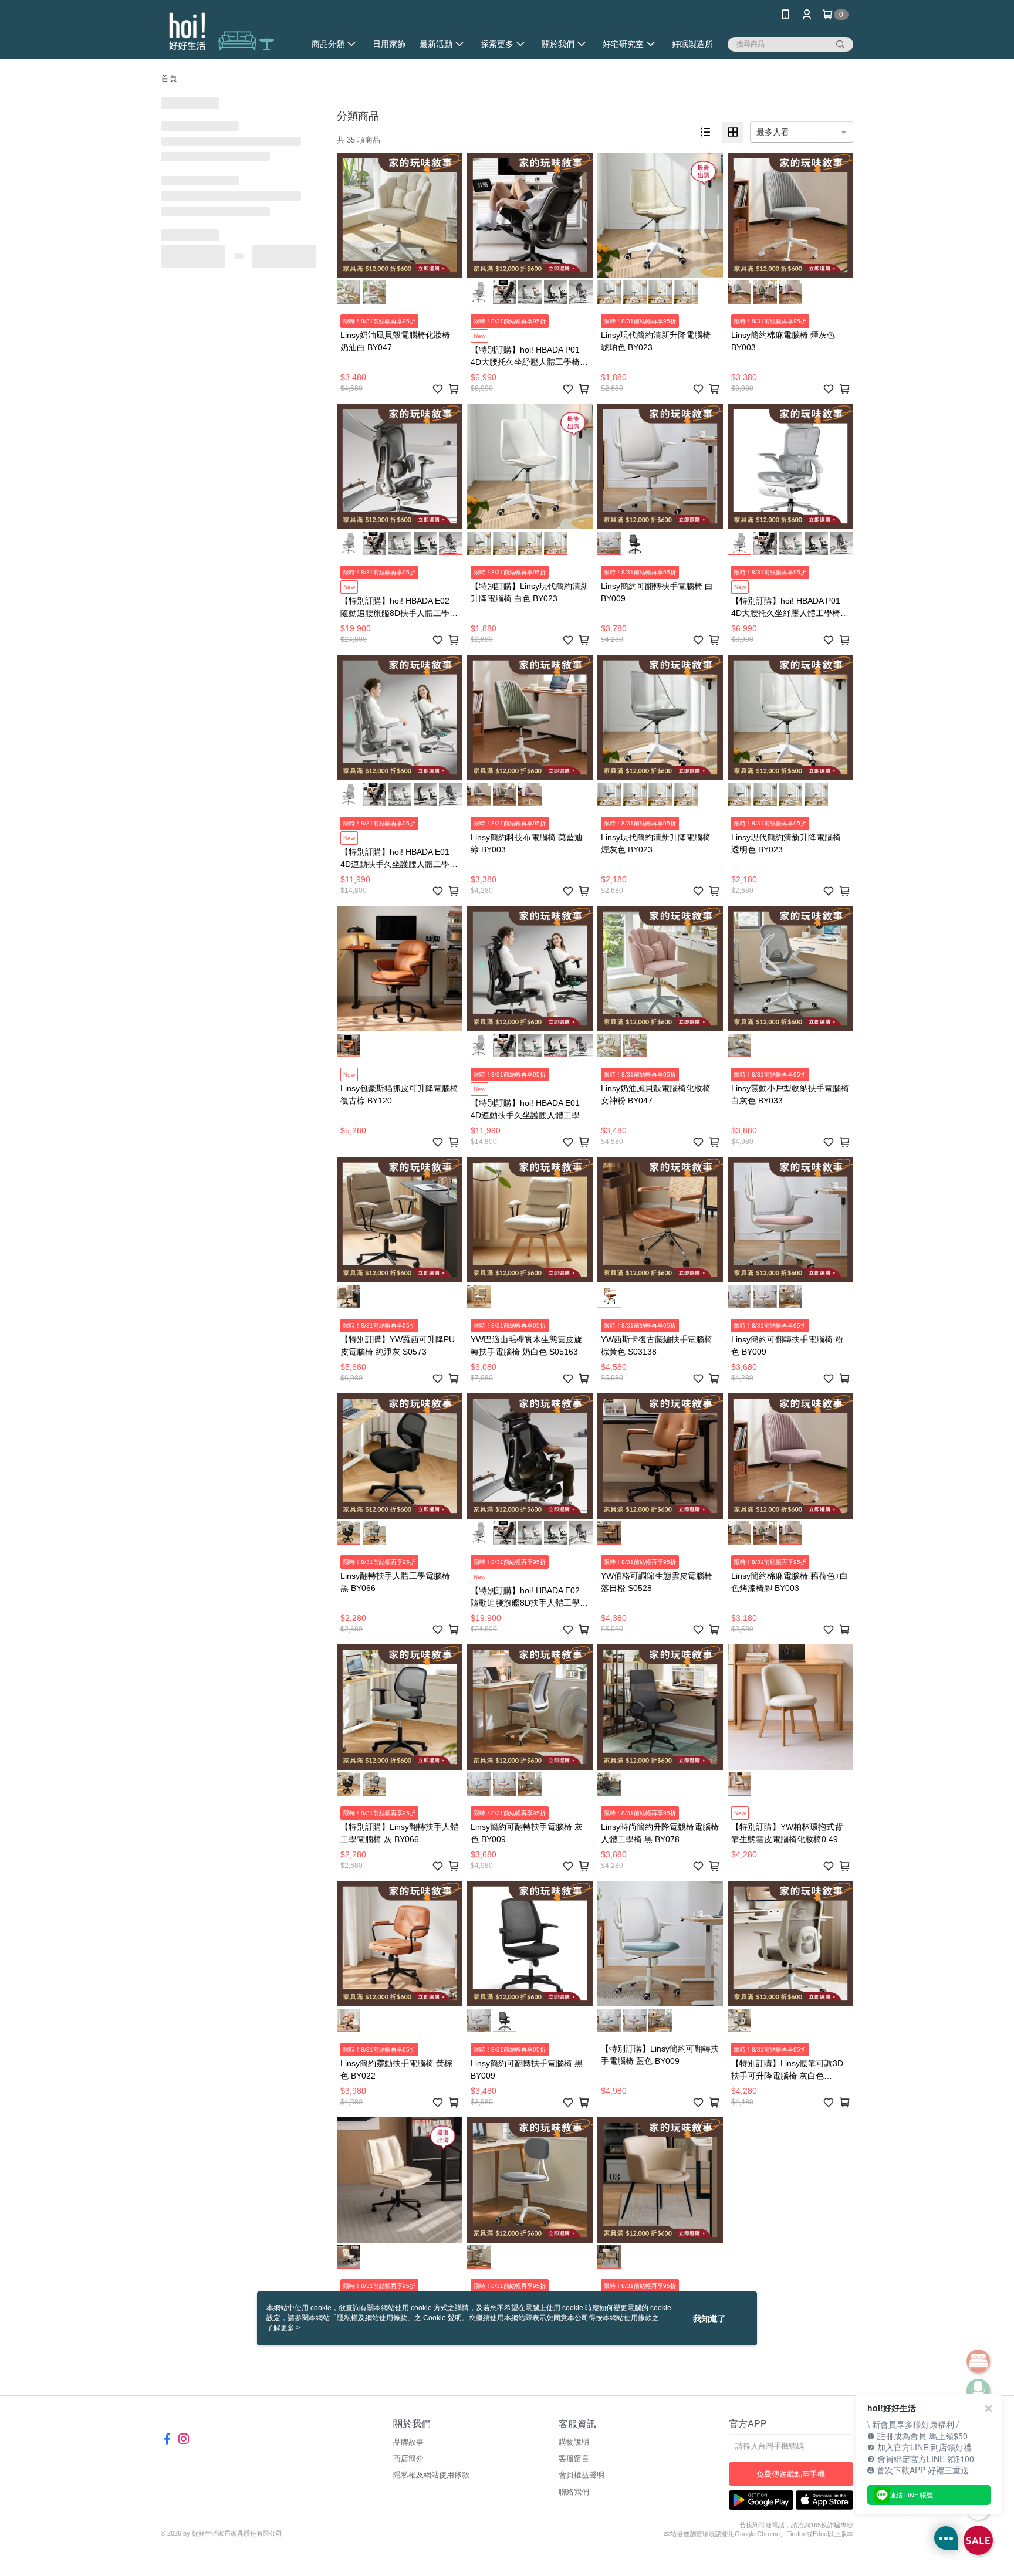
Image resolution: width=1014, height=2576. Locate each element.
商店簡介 (408, 2458)
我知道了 (709, 2318)
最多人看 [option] (773, 132)
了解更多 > (283, 2328)
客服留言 (574, 2458)
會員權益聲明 (582, 2475)
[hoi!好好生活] (226, 31)
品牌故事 (408, 2442)
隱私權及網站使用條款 (431, 2475)
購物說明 (574, 2442)
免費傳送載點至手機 (791, 2474)
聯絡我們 (574, 2492)
